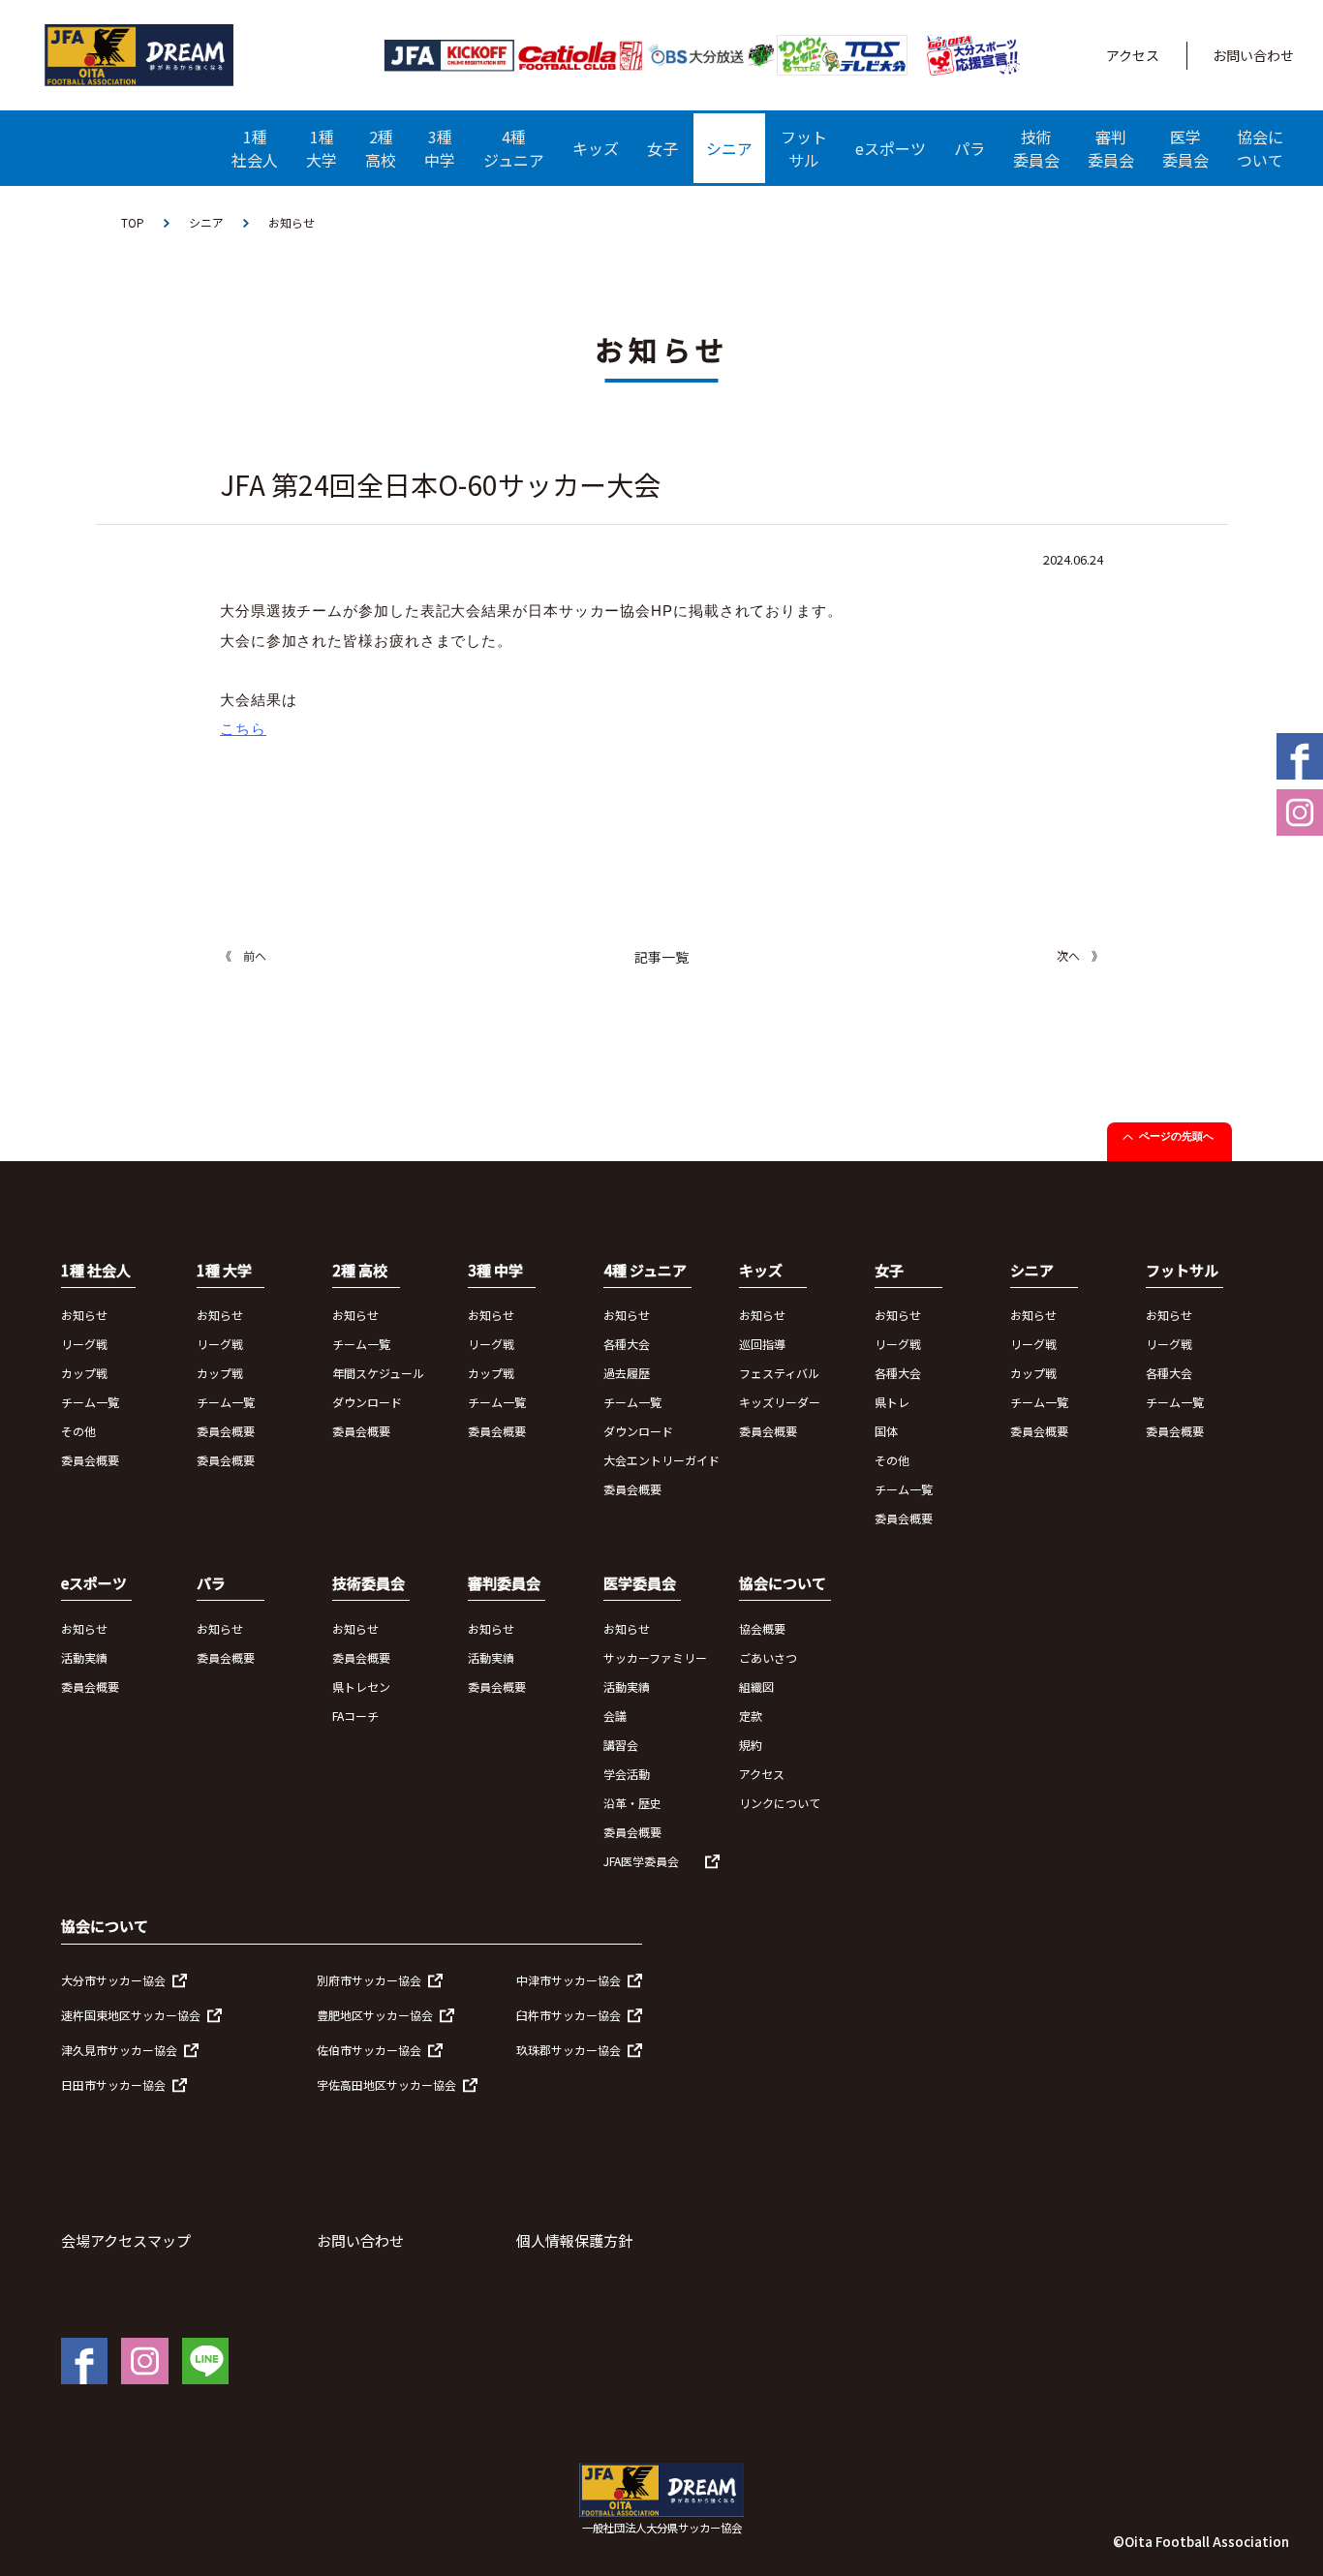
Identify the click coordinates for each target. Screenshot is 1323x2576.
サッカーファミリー (655, 1657)
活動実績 (84, 1657)
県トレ (892, 1402)
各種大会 (627, 1344)
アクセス (1133, 55)
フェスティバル (779, 1373)
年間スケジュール (378, 1373)
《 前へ (243, 955)
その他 (78, 1431)
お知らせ (84, 1315)
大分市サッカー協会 (113, 1980)
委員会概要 (90, 1460)
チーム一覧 (90, 1402)
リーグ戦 (84, 1344)
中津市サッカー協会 (569, 1980)
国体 (886, 1431)
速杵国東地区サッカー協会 (131, 2015)
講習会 (621, 1745)
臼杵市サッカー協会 (569, 2015)
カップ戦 (84, 1373)
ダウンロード (367, 1402)
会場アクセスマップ (126, 2240)
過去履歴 (627, 1373)
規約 (751, 1745)
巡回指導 (762, 1344)
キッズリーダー (780, 1402)
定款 (751, 1716)
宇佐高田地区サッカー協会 (386, 2085)
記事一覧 (661, 957)
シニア (206, 222)
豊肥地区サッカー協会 (375, 2015)
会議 (615, 1716)
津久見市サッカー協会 (119, 2050)
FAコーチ (355, 1716)
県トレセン (361, 1687)
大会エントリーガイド (661, 1460)
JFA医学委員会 (641, 1861)
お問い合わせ (1253, 55)
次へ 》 (1080, 955)
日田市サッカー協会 (113, 2085)
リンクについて (780, 1803)
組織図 (756, 1687)
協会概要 (762, 1628)
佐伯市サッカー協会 (369, 2050)
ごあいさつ (768, 1657)
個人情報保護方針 (574, 2240)
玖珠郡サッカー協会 (569, 2050)
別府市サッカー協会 (369, 1980)
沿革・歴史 (632, 1803)
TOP (133, 222)
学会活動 (627, 1774)
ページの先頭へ (1176, 1136)
